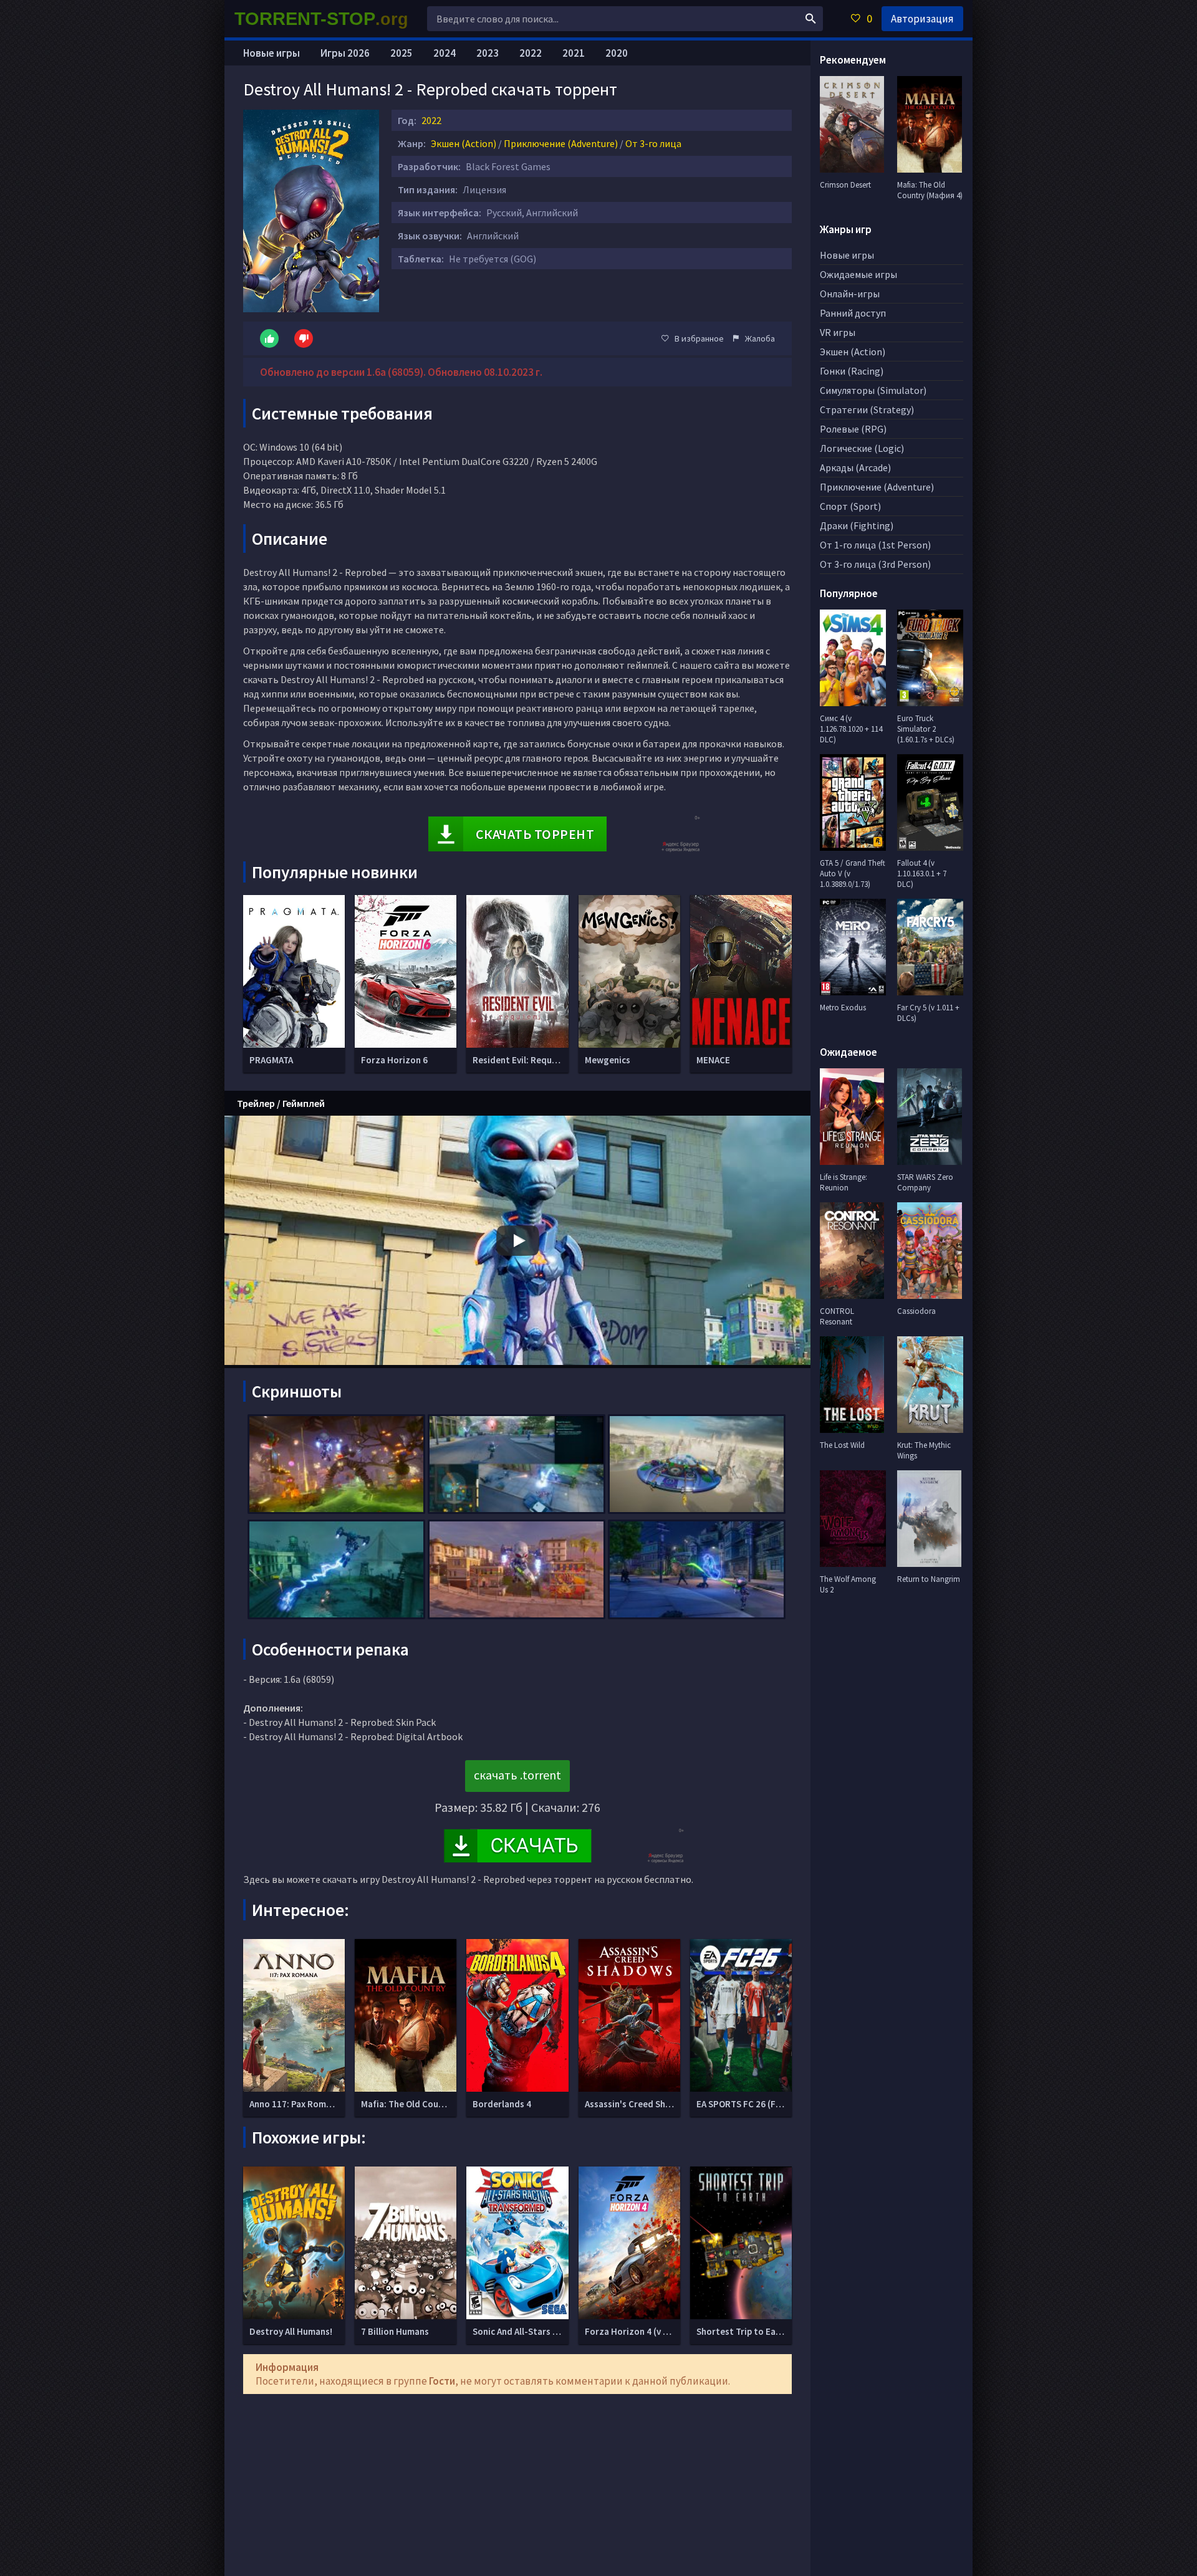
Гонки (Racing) (852, 371)
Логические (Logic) (862, 448)
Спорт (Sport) (850, 506)
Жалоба (760, 338)
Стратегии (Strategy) (867, 409)
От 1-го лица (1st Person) (875, 545)
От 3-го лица (653, 143)
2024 (445, 53)
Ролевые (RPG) (853, 429)
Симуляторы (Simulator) (873, 390)
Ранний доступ (853, 313)
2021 (574, 53)
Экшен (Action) (464, 143)
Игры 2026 (345, 53)
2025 (401, 53)
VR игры (838, 332)
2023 (488, 53)
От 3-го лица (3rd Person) (875, 564)
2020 (617, 53)
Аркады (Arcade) (855, 467)
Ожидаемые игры (858, 274)
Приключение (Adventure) (561, 143)
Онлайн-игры (850, 294)
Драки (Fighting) (857, 525)
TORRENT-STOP (321, 19)
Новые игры (272, 53)
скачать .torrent (517, 1775)
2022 (431, 120)
